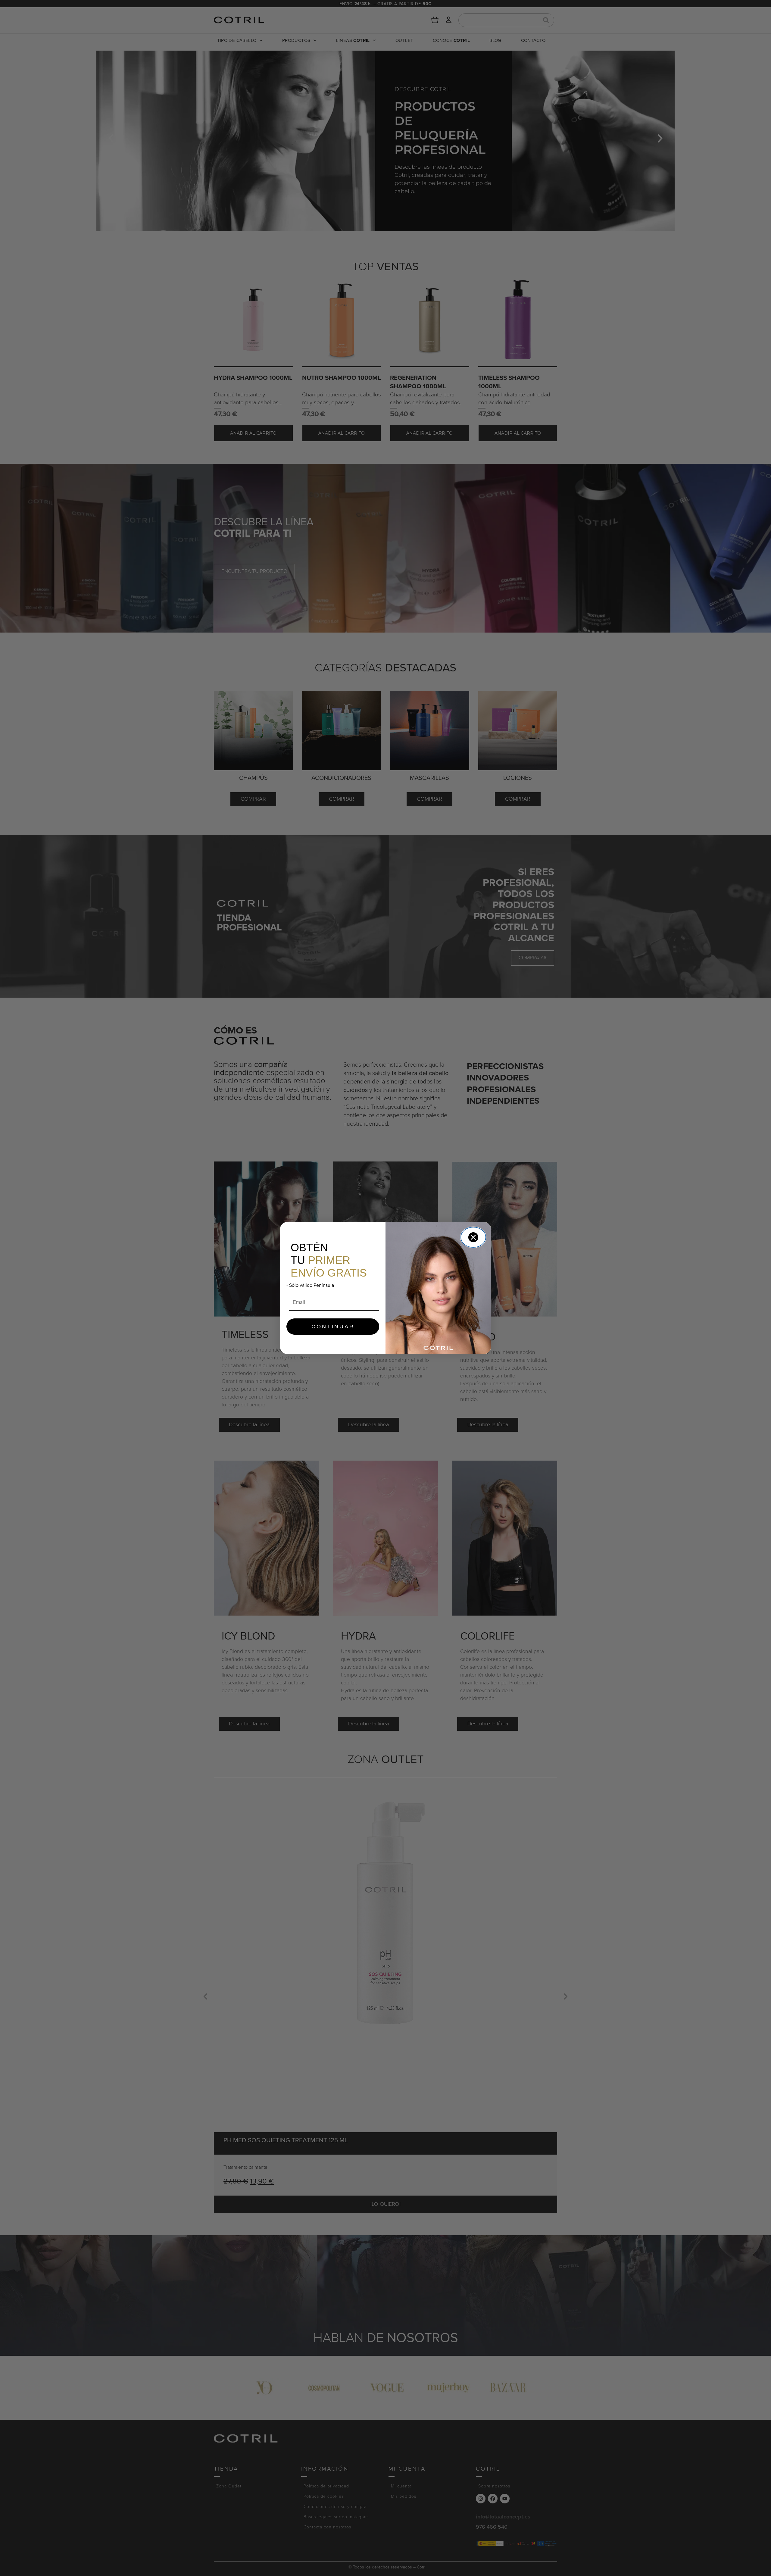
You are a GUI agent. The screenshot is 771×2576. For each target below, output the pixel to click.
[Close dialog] (473, 1237)
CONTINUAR (333, 1327)
